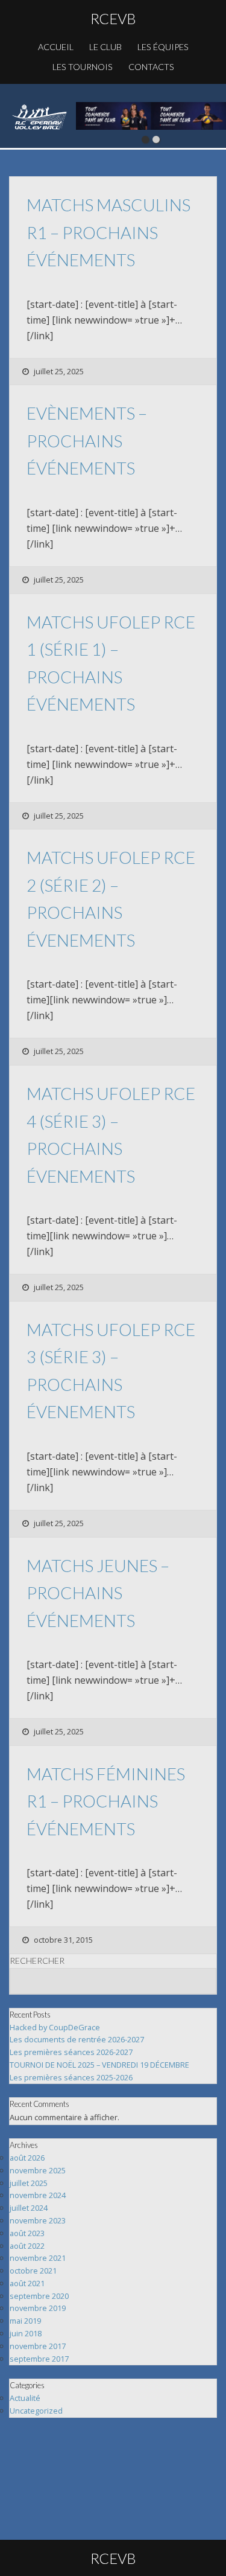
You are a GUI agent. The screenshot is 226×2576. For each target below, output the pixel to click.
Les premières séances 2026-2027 (71, 2052)
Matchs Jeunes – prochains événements (98, 1593)
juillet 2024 (29, 2208)
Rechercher (37, 1961)
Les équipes (163, 47)
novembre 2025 (38, 2170)
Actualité (25, 2398)
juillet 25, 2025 (59, 371)
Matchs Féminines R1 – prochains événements (106, 1801)
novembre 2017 (38, 2346)
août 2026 (27, 2158)
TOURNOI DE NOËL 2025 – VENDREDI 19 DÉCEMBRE (99, 2065)
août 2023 (27, 2233)
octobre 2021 (33, 2271)
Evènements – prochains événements (87, 440)
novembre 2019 (38, 2308)
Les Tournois (83, 67)
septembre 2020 (39, 2296)
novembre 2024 (38, 2195)
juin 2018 (26, 2333)
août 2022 (27, 2246)
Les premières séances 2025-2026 (71, 2077)
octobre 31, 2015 (63, 1940)
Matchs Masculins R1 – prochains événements (108, 232)
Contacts (151, 67)
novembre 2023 (38, 2220)
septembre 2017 (39, 2359)
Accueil (56, 47)
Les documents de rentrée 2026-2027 (77, 2039)
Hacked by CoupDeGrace (55, 2027)
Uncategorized (36, 2411)
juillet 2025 (29, 2183)
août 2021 (27, 2283)
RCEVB (113, 18)
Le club (105, 47)
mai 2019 (25, 2321)
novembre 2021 (38, 2258)
